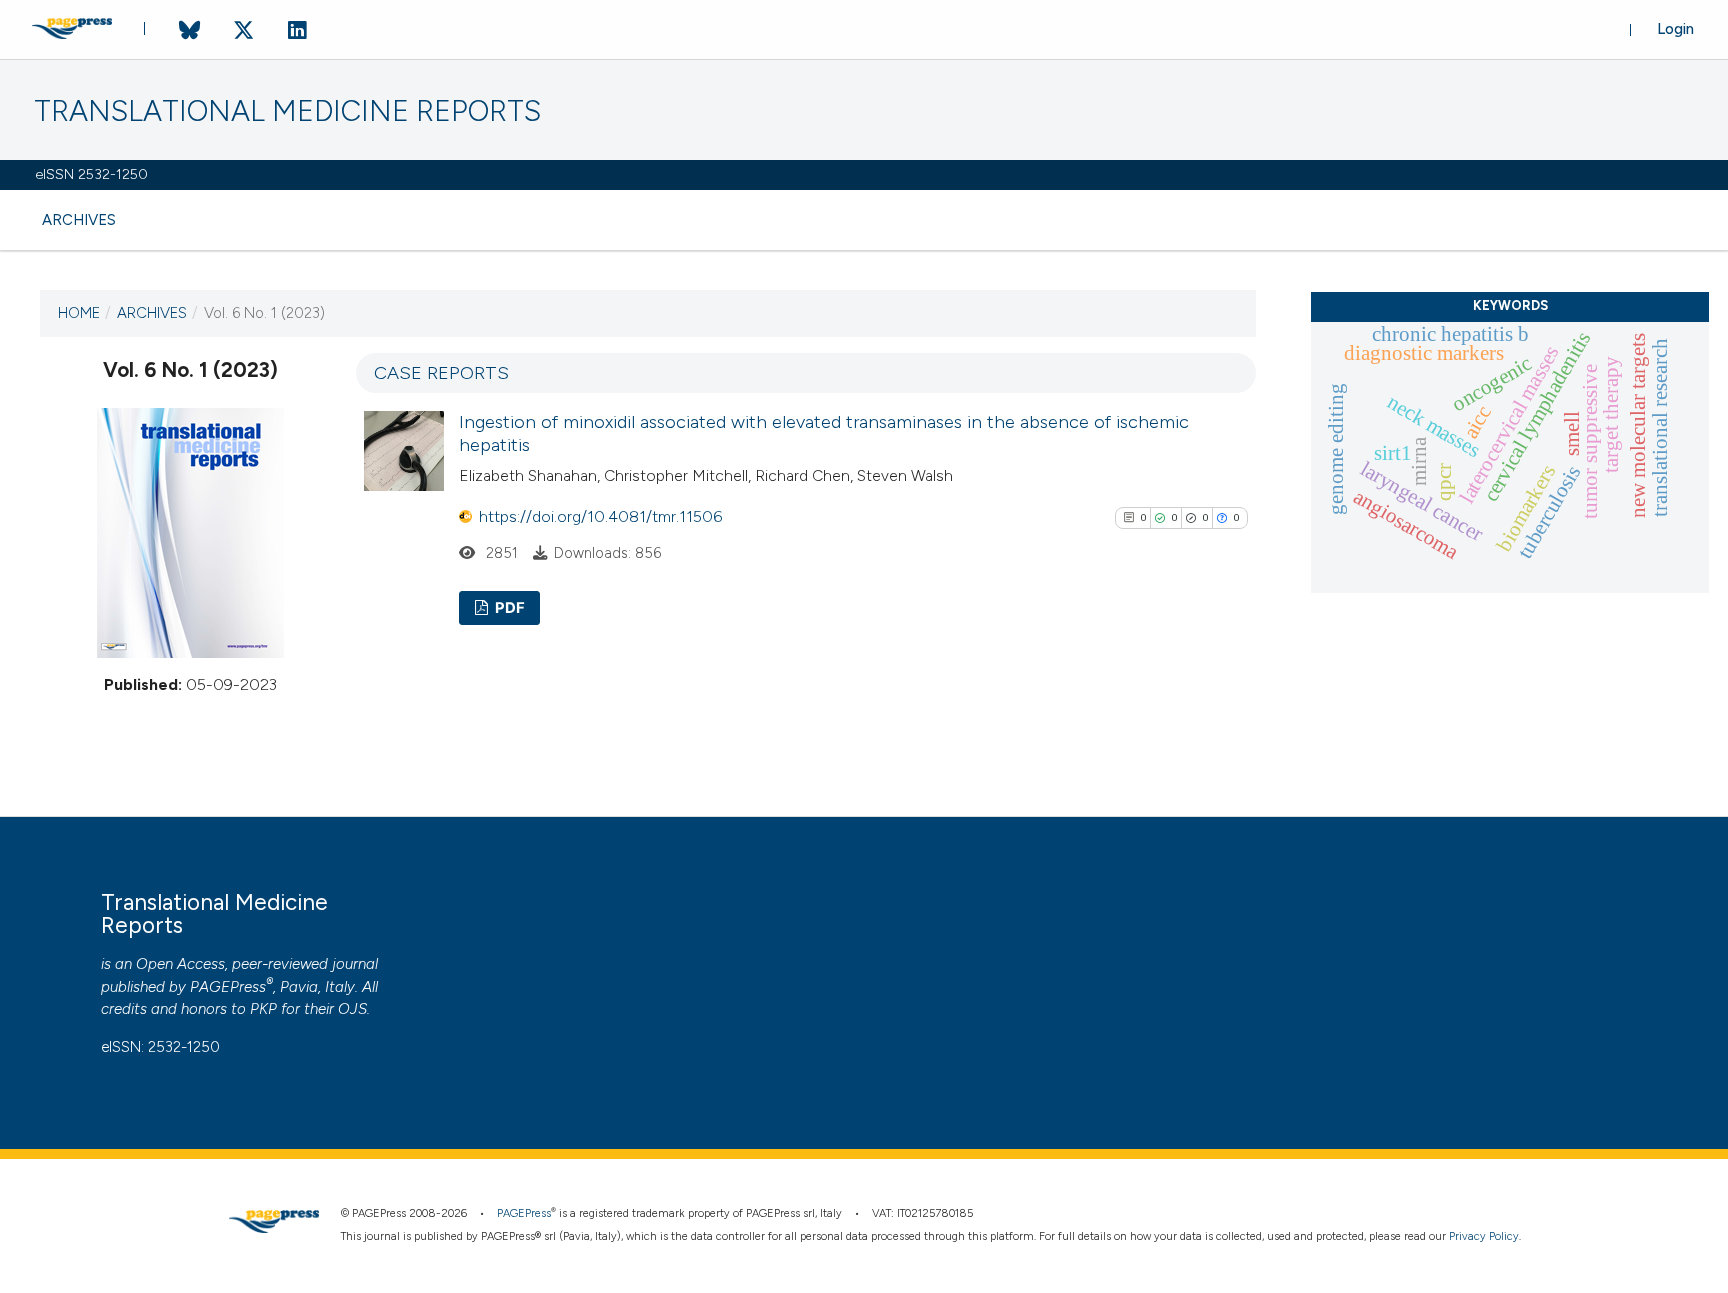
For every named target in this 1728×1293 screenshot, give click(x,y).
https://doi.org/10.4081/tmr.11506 (600, 516)
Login (1675, 29)
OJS (352, 1009)
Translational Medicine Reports (287, 111)
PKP (263, 1009)
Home (79, 313)
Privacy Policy (1484, 1236)
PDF (508, 608)
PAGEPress (228, 987)
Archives (79, 220)
